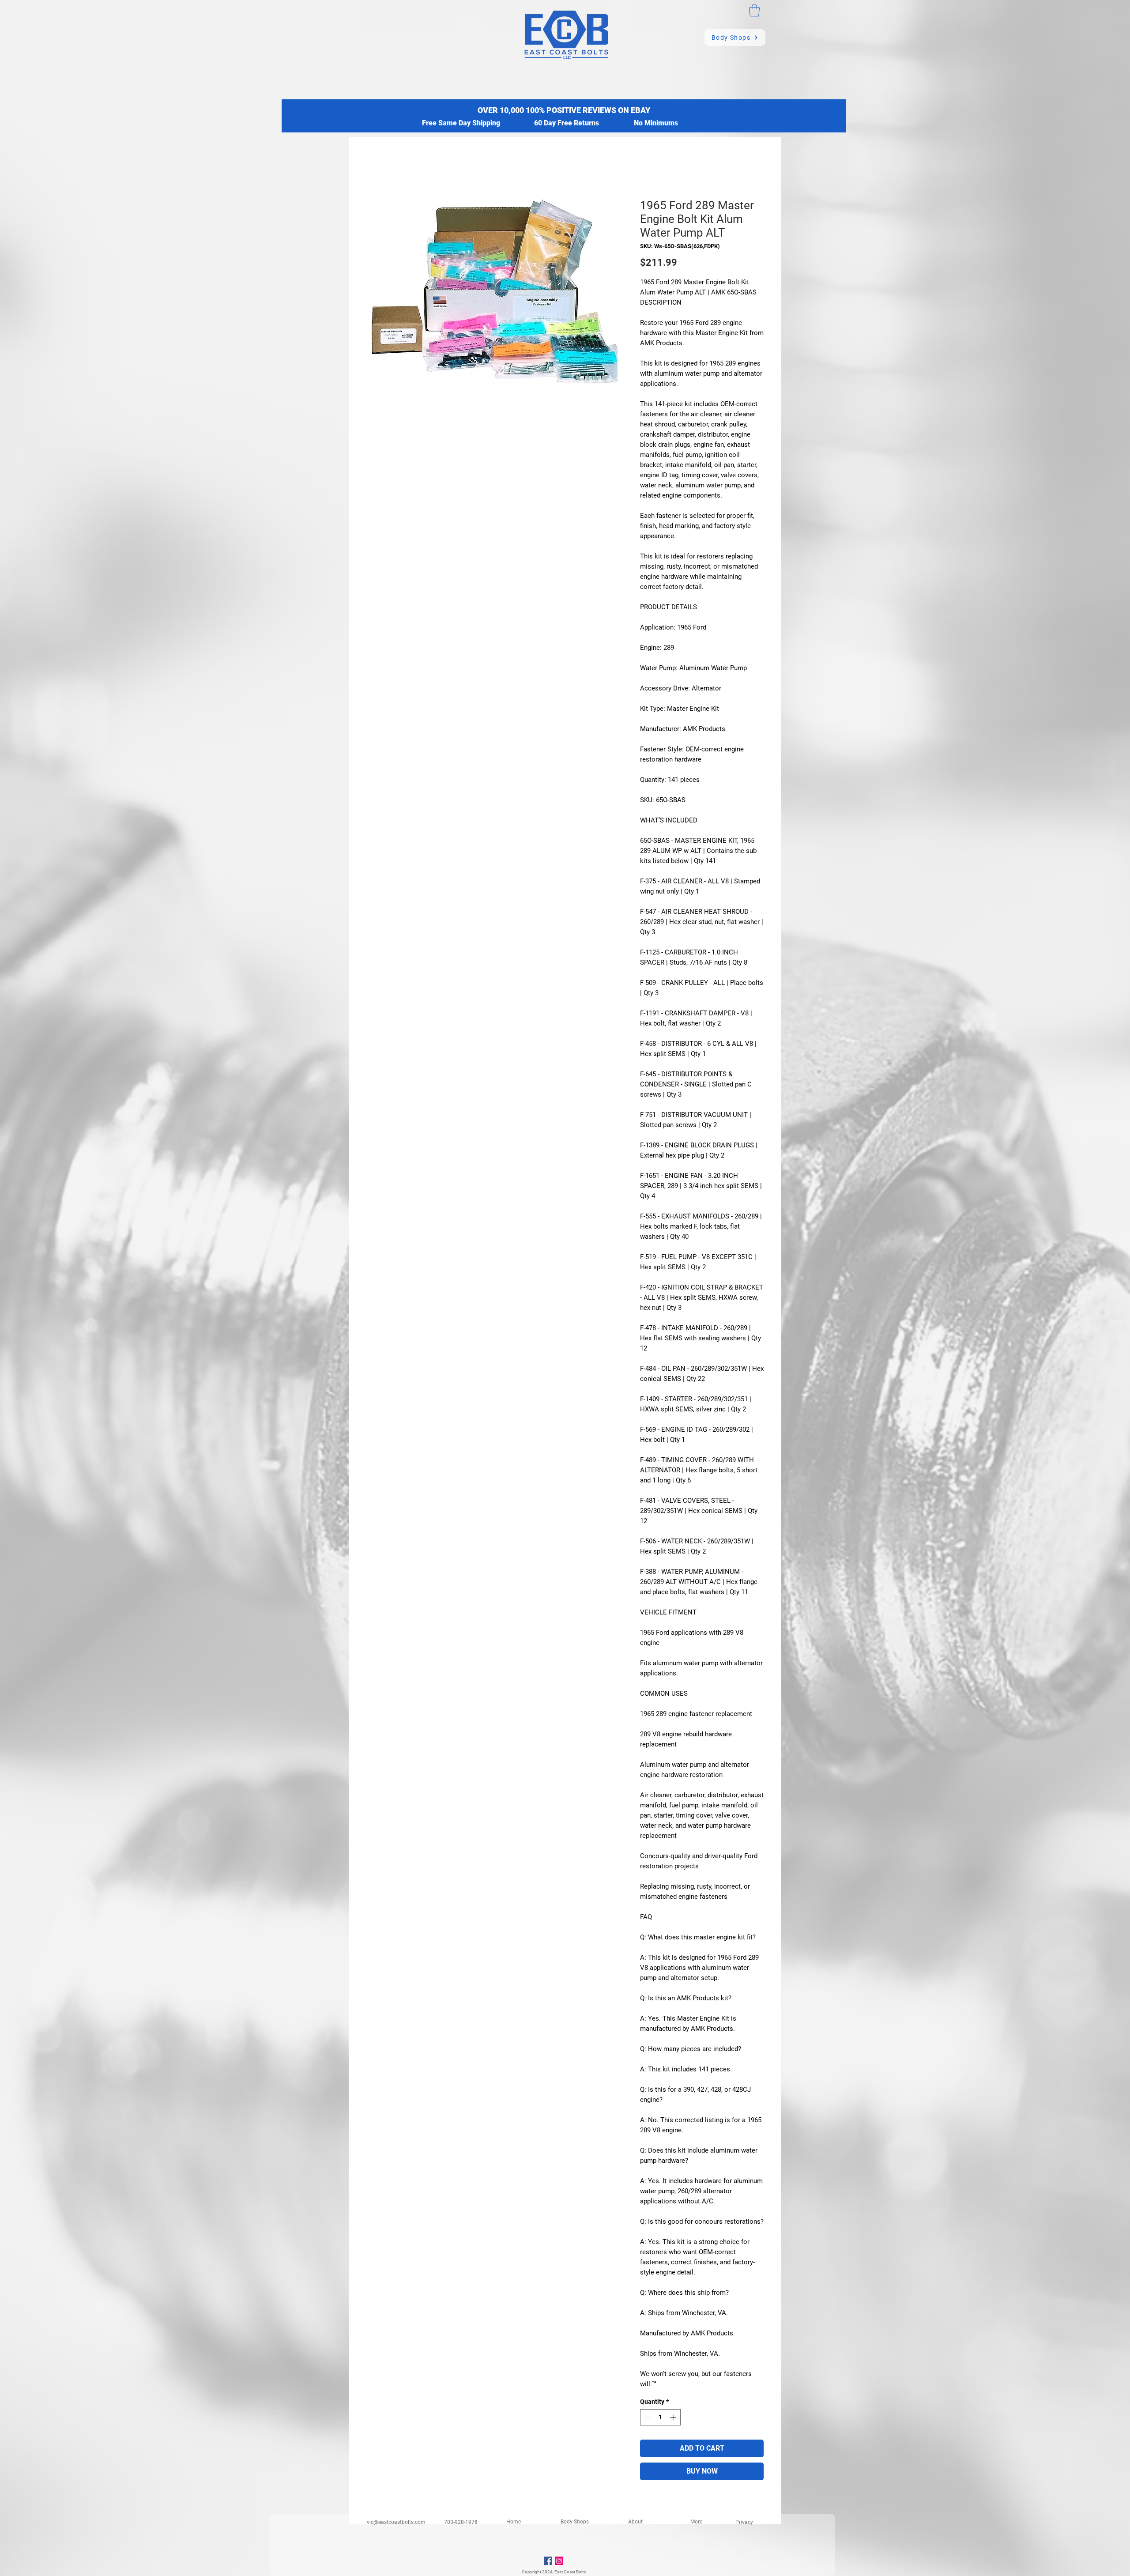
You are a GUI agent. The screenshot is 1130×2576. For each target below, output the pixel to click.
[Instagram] (559, 2561)
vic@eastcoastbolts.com (396, 2522)
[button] (754, 10)
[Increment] (674, 2417)
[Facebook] (548, 2561)
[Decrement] (647, 2417)
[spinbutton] (660, 2417)
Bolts (581, 2572)
